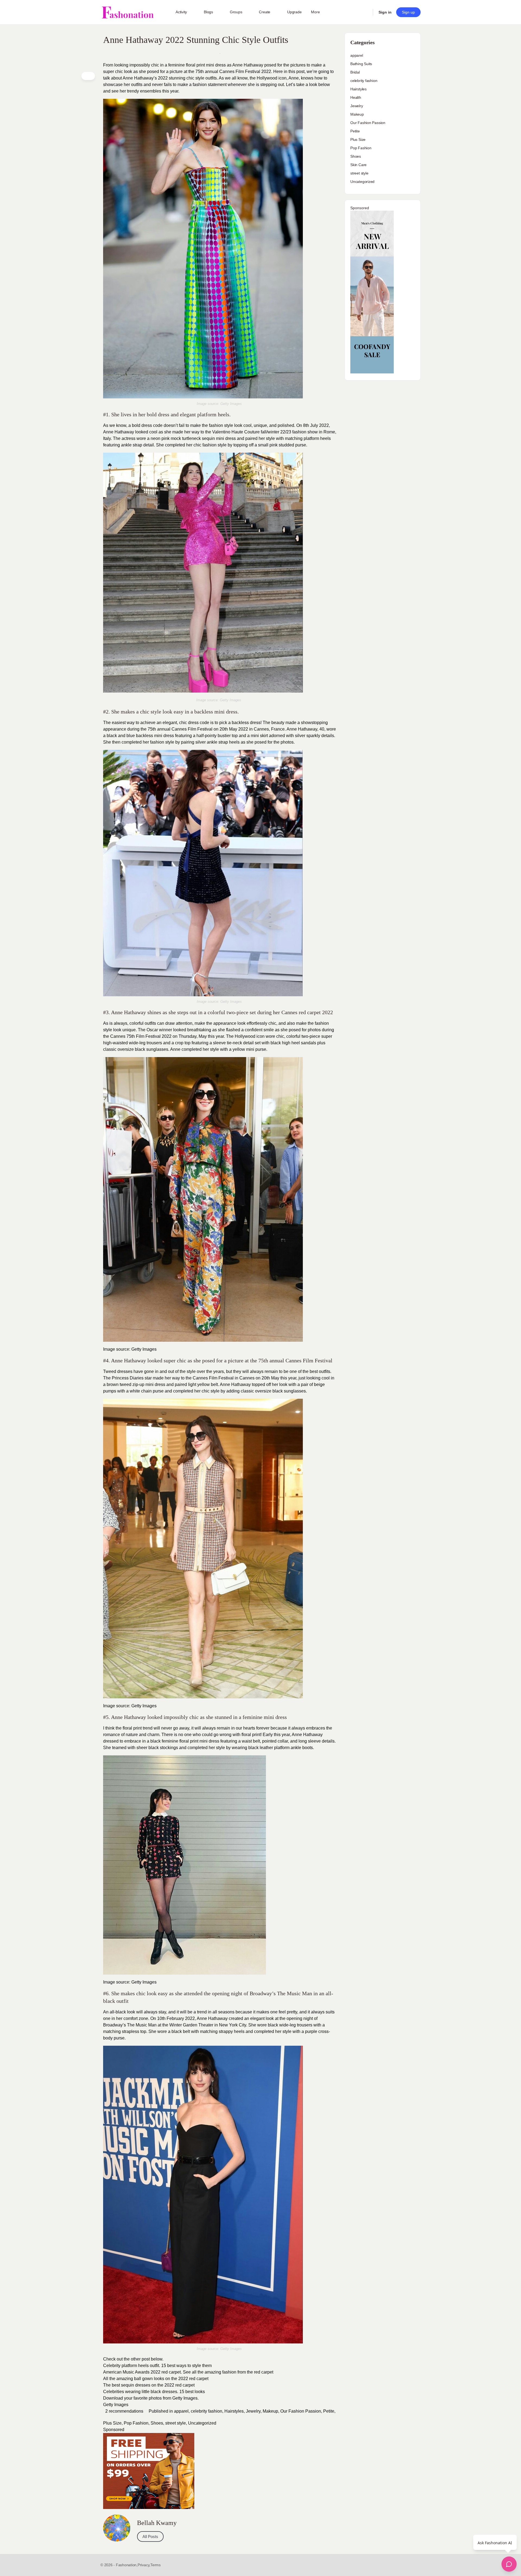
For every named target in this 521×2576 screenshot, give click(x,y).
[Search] (365, 12)
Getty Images (116, 2405)
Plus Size (112, 2423)
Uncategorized (202, 2423)
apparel (181, 2411)
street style (176, 2423)
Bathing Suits (361, 64)
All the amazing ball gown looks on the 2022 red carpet (156, 2379)
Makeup (270, 2411)
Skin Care (358, 165)
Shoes (157, 2423)
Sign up (408, 12)
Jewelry (253, 2411)
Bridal (355, 72)
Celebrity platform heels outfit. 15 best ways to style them (158, 2366)
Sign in (385, 12)
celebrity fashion (207, 2411)
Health (356, 97)
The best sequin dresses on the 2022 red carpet (149, 2385)
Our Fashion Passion (301, 2411)
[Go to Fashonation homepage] (128, 12)
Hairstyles (234, 2411)
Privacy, (144, 2565)
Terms (155, 2565)
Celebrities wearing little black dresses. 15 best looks (155, 2392)
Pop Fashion (136, 2423)
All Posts (150, 2537)
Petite (329, 2411)
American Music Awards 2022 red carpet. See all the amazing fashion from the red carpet (189, 2372)
